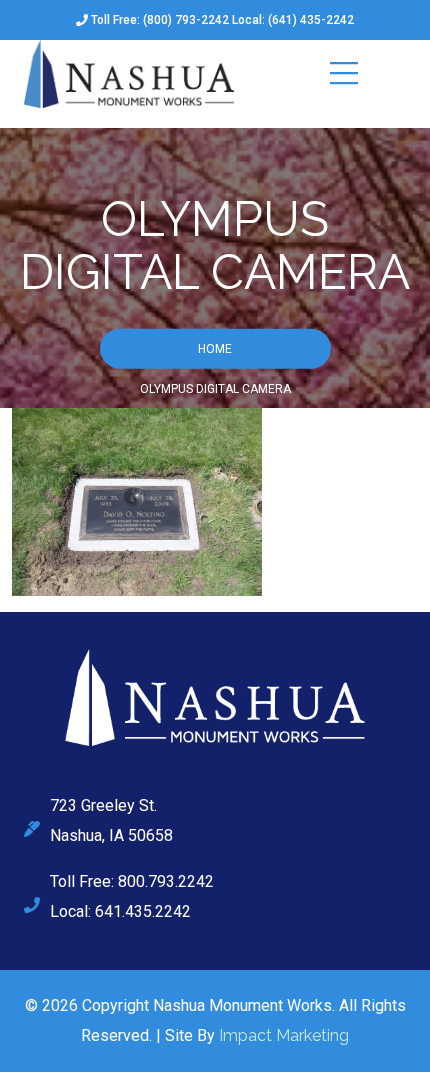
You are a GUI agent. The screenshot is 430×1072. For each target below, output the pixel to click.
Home (215, 348)
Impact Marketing (284, 1035)
